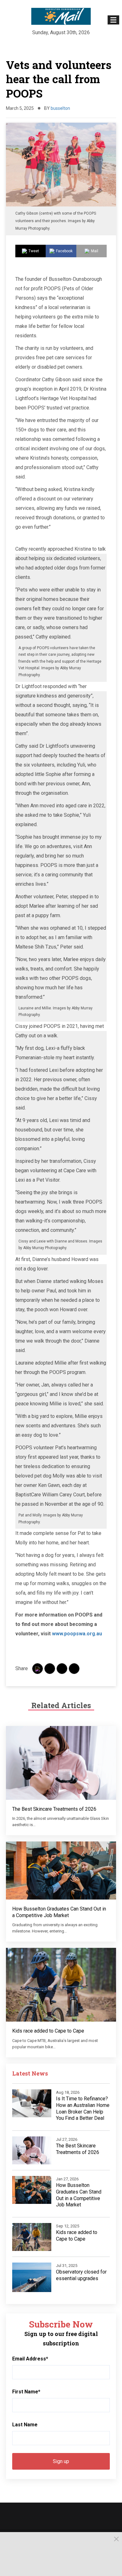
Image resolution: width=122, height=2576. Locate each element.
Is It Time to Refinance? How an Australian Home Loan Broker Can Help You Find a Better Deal (83, 2108)
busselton (60, 108)
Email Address (30, 2359)
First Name (26, 2392)
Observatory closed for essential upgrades (81, 2275)
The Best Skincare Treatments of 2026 (54, 1809)
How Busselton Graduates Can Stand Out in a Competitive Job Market (59, 1912)
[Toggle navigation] (113, 20)
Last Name (25, 2425)
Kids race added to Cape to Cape (48, 2031)
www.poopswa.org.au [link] (77, 1634)
